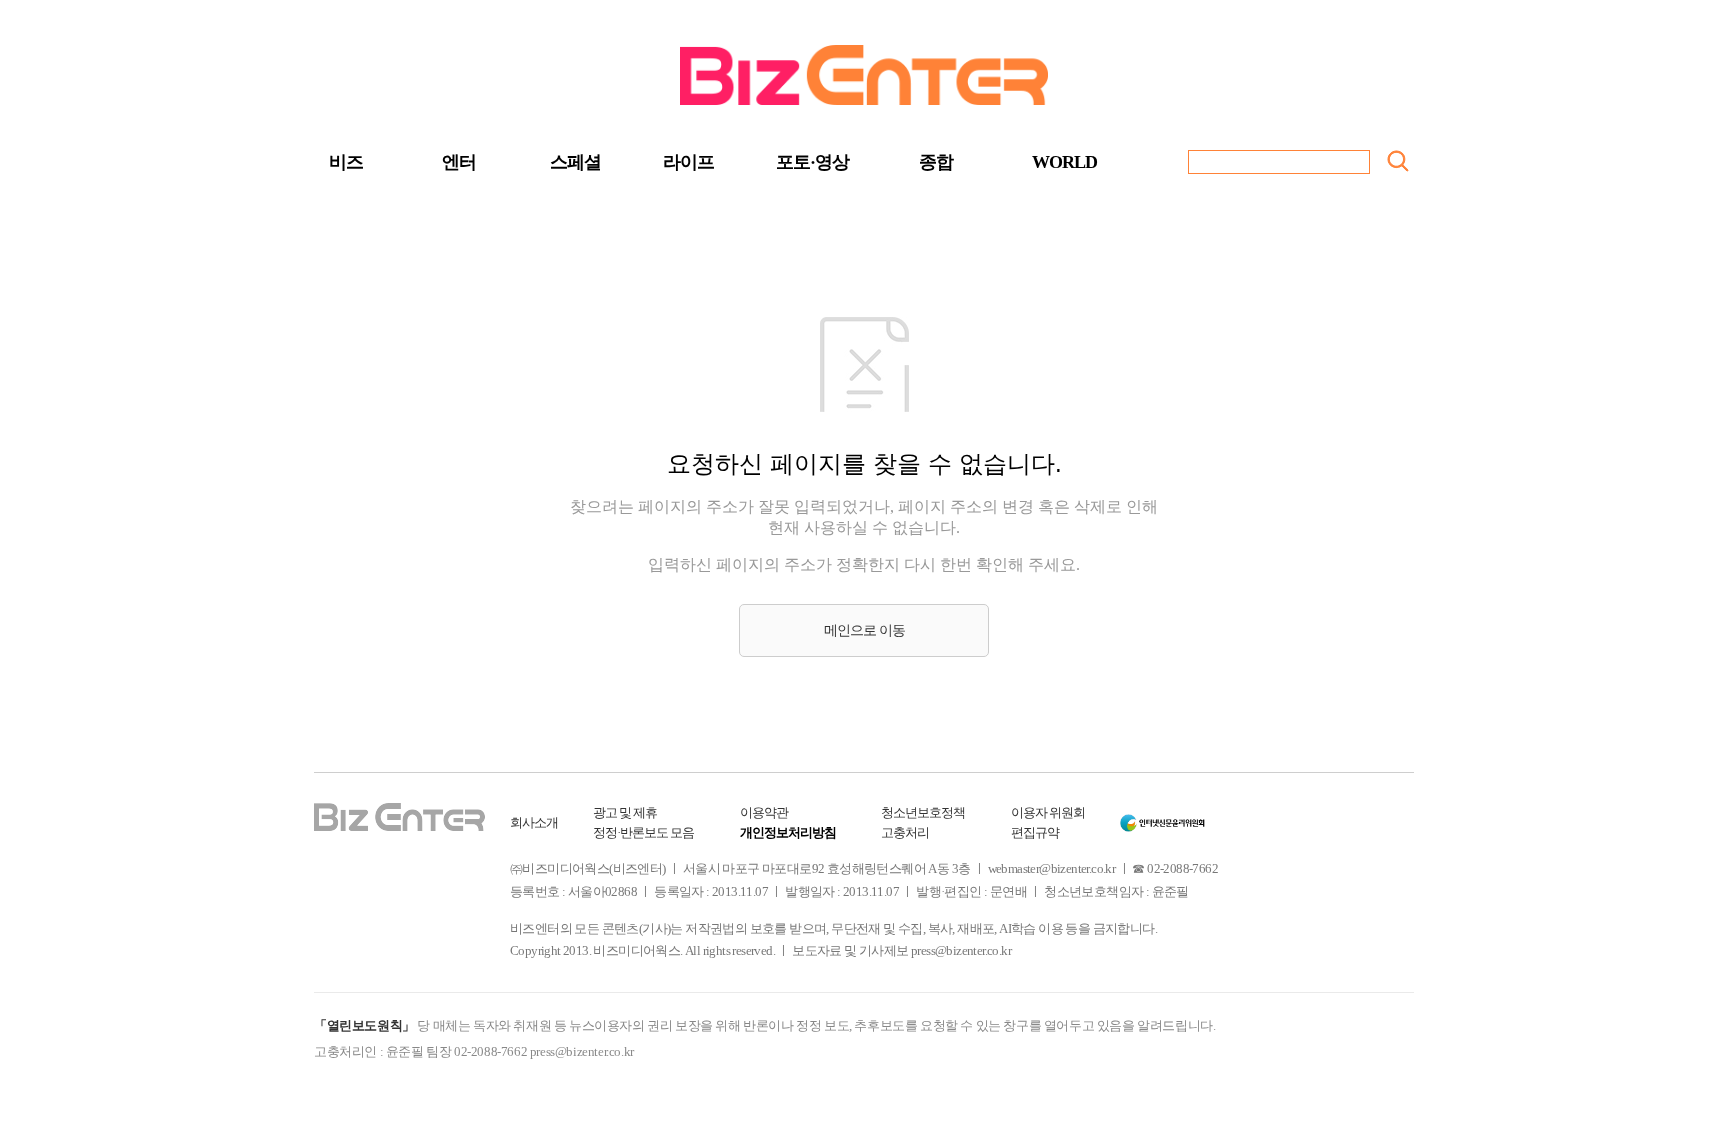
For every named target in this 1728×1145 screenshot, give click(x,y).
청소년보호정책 (923, 812)
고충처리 (905, 832)
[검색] (1398, 161)
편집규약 (1035, 832)
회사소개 (534, 822)
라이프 (688, 162)
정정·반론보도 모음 (643, 832)
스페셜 (575, 162)
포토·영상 (812, 162)
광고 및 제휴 (625, 812)
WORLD (1064, 162)
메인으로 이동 (864, 630)
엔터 (459, 162)
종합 (936, 162)
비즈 (346, 162)
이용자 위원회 (1048, 812)
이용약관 (764, 812)
